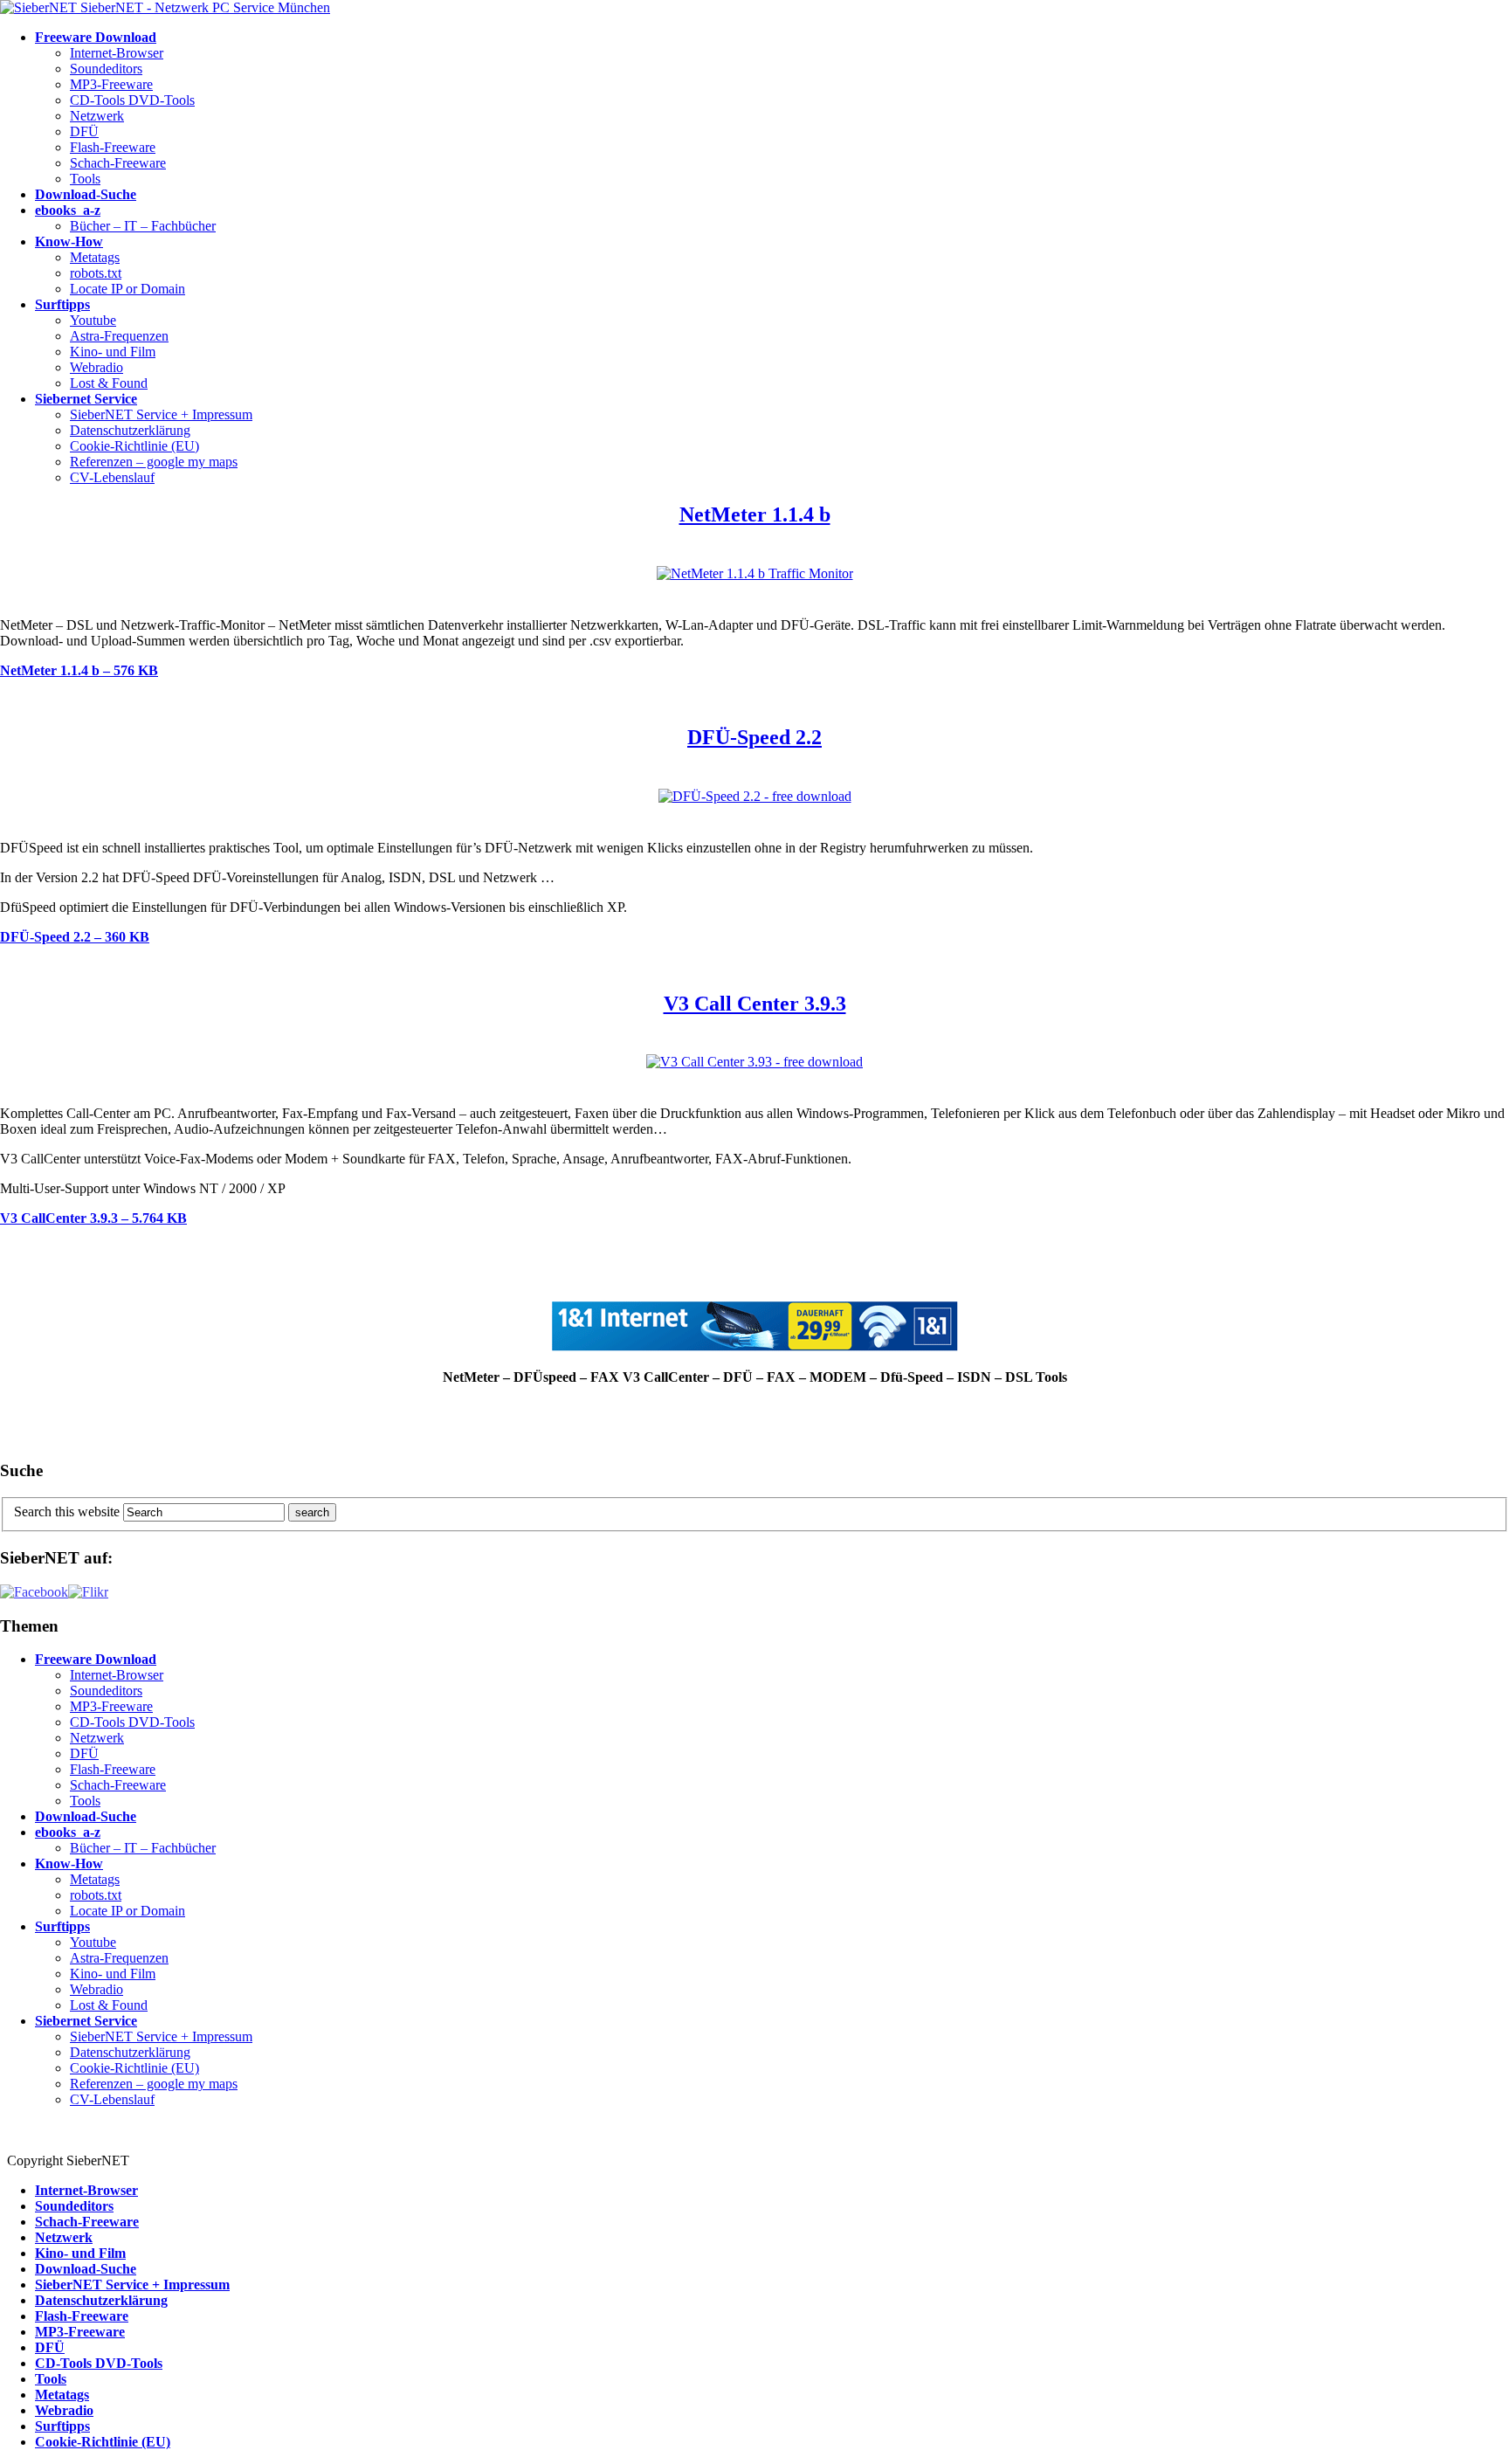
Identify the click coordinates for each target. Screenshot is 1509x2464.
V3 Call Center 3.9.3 (755, 1004)
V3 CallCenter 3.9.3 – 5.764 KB (93, 1218)
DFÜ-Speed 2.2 (754, 737)
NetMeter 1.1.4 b (755, 514)
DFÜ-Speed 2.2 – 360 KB (75, 937)
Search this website (67, 1512)
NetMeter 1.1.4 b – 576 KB (79, 670)
